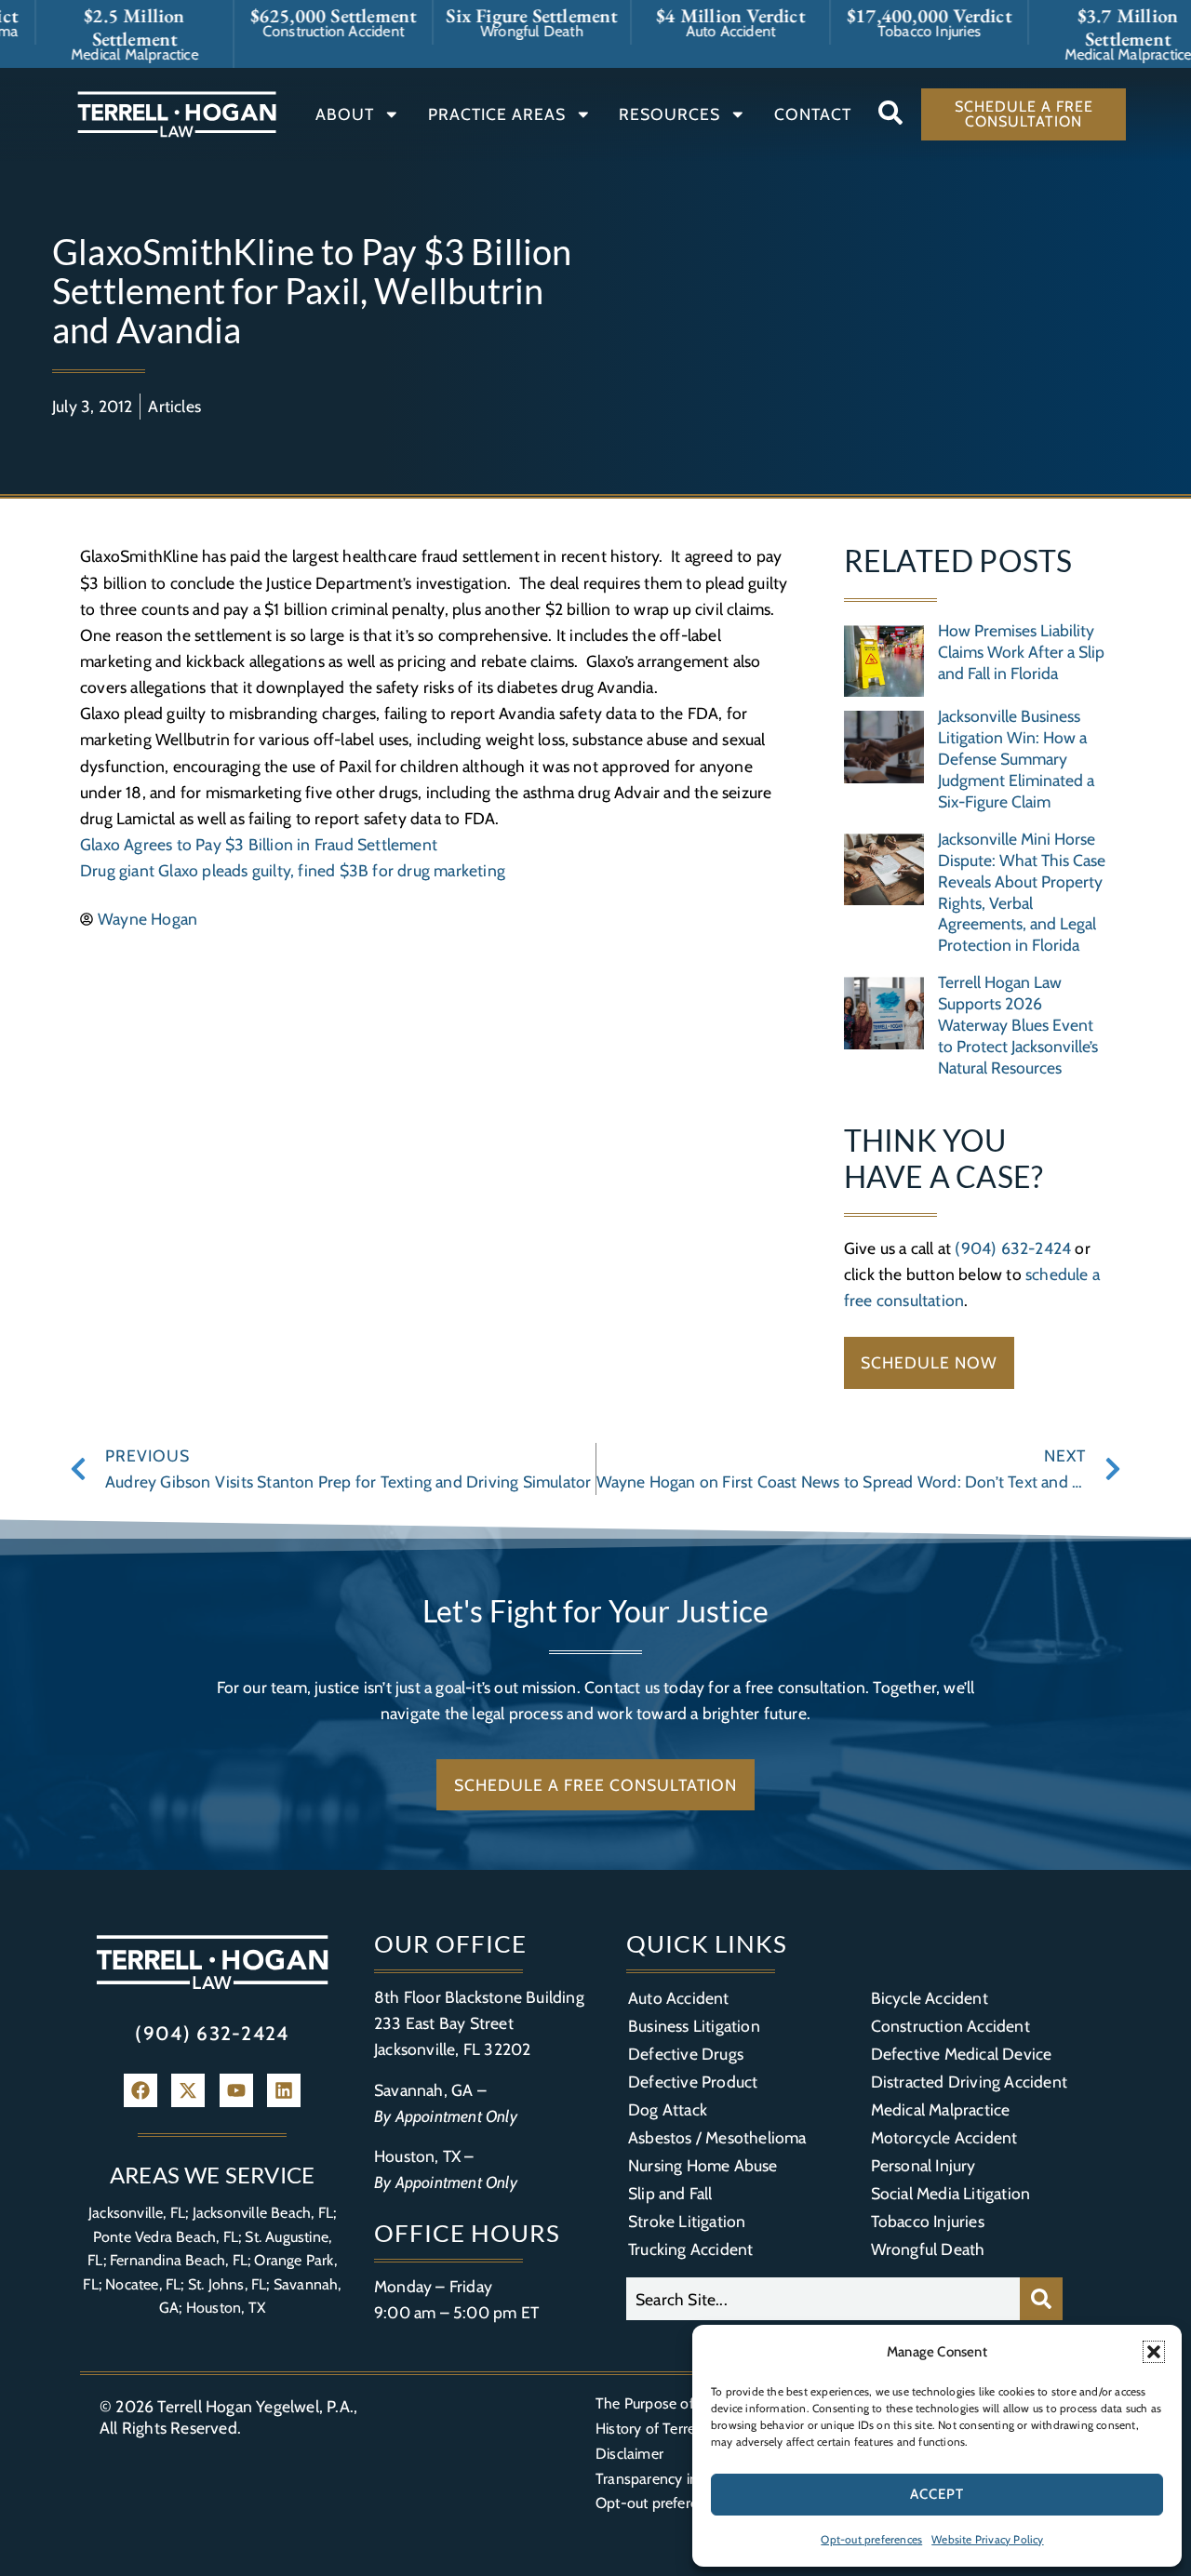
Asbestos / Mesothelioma (717, 2137)
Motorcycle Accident (944, 2137)
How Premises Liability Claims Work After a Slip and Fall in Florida (1021, 652)
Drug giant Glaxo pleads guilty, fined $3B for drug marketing (293, 870)
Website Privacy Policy (987, 2539)
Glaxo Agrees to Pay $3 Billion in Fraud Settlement (259, 844)
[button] (1154, 2352)
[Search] (1041, 2299)
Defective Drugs (686, 2054)
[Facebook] (141, 2090)
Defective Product (693, 2082)
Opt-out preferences (871, 2539)
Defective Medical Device (962, 2054)
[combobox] (823, 2299)
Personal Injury (923, 2165)
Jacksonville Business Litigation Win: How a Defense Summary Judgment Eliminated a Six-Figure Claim (1016, 759)
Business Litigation (694, 2026)
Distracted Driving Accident (969, 2082)
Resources (669, 114)
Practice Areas (497, 114)
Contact (813, 114)
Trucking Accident (690, 2249)
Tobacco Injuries (928, 2221)
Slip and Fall (670, 2193)
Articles (174, 406)
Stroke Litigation (687, 2221)
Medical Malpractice (941, 2109)
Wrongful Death (928, 2249)
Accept (937, 2494)
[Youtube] (236, 2090)
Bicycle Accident (930, 1998)
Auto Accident (679, 1998)
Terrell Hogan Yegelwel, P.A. (255, 2406)
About (345, 114)
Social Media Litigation (951, 2193)
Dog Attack (668, 2109)
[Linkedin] (284, 2090)
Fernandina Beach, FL (179, 2260)
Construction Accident (950, 2026)
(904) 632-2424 (1013, 1248)
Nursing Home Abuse (703, 2165)
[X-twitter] (188, 2090)
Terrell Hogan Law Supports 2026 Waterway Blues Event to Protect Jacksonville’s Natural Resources (1018, 1025)
